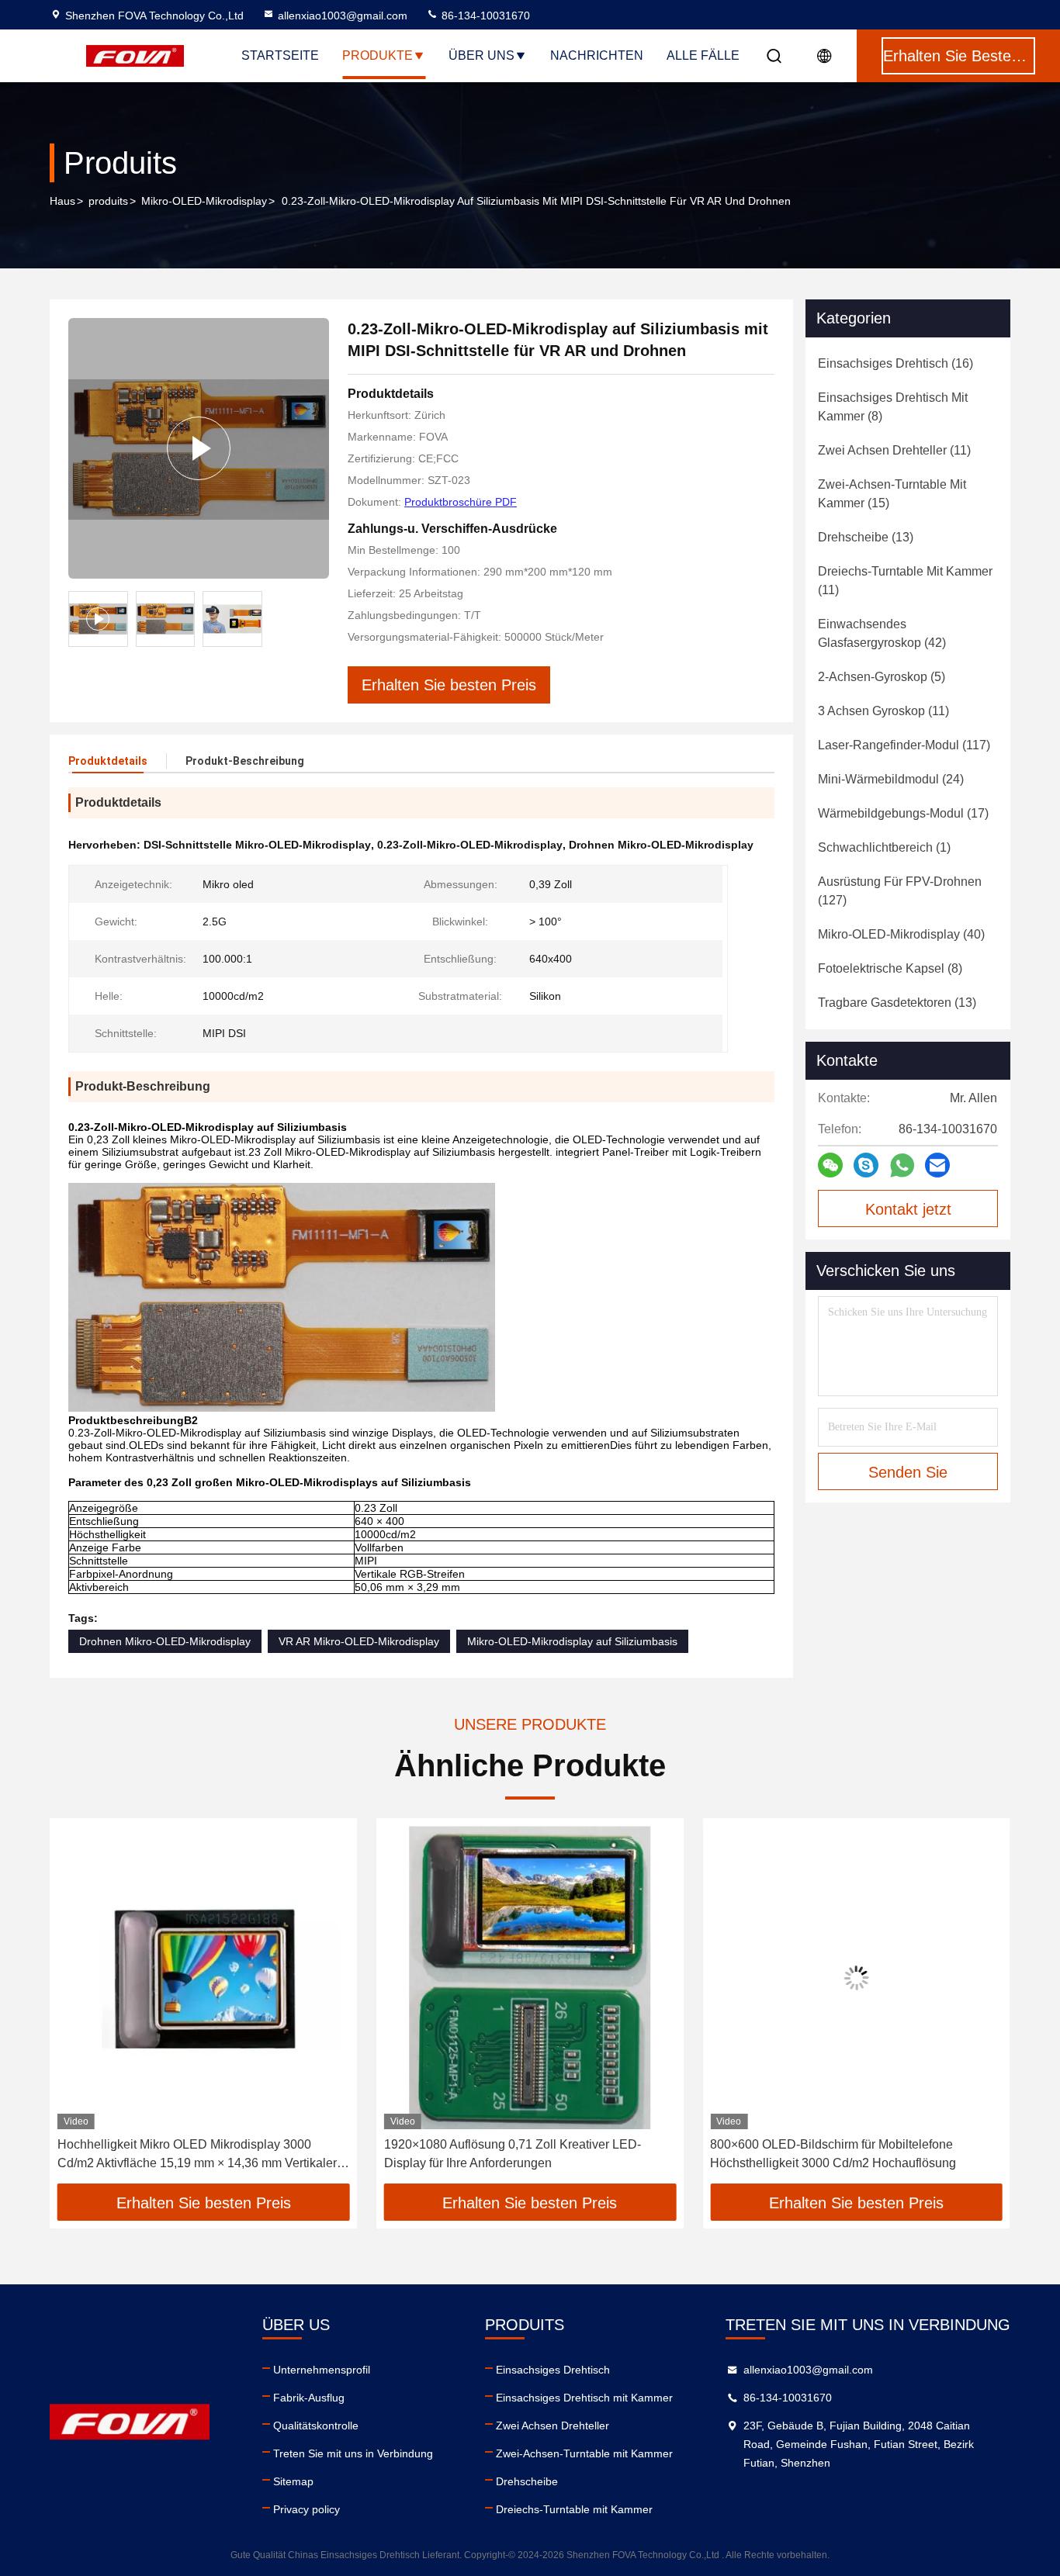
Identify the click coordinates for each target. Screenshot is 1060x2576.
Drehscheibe (527, 2481)
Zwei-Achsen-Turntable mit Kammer (584, 2453)
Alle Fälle (703, 55)
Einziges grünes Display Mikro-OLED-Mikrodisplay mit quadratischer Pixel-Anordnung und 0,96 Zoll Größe (850, 2155)
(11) (894, 450)
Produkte (378, 55)
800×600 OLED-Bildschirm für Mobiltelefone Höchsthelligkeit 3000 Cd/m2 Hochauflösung (507, 2154)
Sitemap (293, 2481)
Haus (62, 201)
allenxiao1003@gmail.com (343, 16)
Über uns (482, 55)
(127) (900, 891)
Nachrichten (597, 55)
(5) (882, 677)
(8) (893, 407)
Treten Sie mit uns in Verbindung (353, 2453)
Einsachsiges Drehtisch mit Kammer (584, 2398)
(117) (904, 745)
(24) (891, 779)
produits (108, 201)
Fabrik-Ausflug (309, 2398)
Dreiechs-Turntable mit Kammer (574, 2509)
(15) (892, 494)
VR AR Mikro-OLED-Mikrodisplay (359, 1641)
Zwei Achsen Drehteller (553, 2426)
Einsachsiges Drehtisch (553, 2370)
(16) (895, 363)
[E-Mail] (937, 1165)
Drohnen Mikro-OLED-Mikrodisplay (165, 1641)
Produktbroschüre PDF (461, 502)
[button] (78, 2007)
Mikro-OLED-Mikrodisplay (204, 201)
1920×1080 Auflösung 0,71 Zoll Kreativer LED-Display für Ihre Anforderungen (186, 2154)
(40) (901, 934)
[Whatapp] (902, 1165)
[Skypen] (866, 1165)
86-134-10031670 (484, 16)
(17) (903, 813)
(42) (882, 633)
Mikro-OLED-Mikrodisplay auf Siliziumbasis (572, 1641)
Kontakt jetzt (908, 1209)
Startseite (280, 55)
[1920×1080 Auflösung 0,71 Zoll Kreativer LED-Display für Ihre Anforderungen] (204, 1978)
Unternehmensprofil (322, 2370)
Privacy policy (307, 2509)
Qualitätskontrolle (316, 2426)
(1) (884, 847)
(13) (866, 537)
